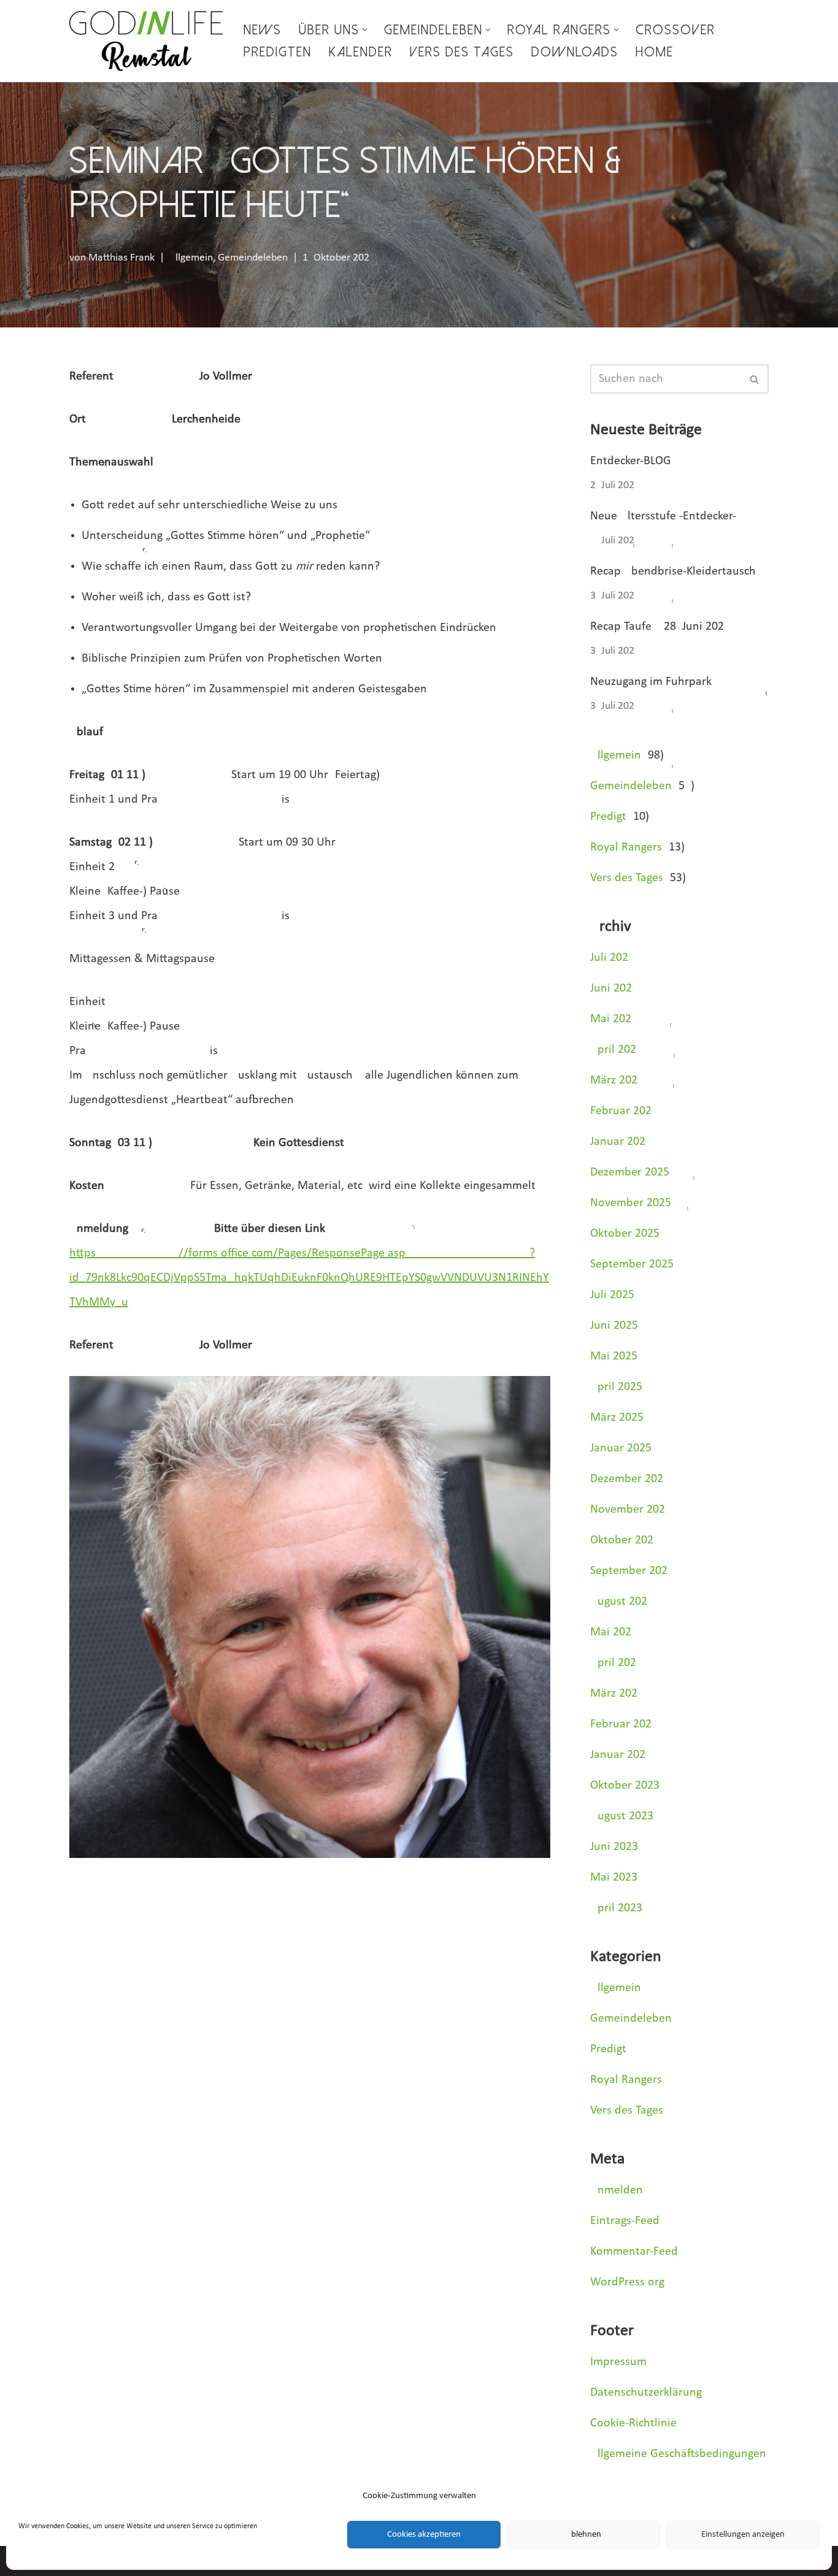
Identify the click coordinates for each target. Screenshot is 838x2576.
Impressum (618, 2362)
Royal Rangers (626, 847)
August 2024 (622, 1602)
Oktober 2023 (625, 1786)
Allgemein (191, 258)
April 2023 (616, 1908)
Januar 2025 (621, 1448)
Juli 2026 (609, 958)
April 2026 (613, 1050)
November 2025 (631, 1203)
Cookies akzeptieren (424, 2535)
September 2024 (632, 1571)
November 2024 (631, 1510)
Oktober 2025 (625, 1234)
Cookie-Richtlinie (633, 2423)
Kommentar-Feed (634, 2252)
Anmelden (617, 2190)
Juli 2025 (612, 1295)
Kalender (361, 52)
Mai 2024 (614, 1632)
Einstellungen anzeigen (743, 2535)
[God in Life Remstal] (146, 41)
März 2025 (617, 1418)
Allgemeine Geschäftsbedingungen (678, 2454)
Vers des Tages (462, 52)
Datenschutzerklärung (646, 2393)
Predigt (608, 817)
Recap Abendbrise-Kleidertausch (673, 571)
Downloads (575, 52)
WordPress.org (627, 2282)
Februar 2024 (624, 1724)
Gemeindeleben (253, 258)
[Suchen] (755, 379)
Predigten (278, 52)
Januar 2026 (618, 1142)
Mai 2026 (611, 1019)
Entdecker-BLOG (631, 461)
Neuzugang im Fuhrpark (651, 682)
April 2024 (616, 1663)
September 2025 (632, 1264)
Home (655, 52)
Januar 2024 (621, 1755)
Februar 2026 (621, 1111)
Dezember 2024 (630, 1479)
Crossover (675, 30)
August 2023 (622, 1816)
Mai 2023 (614, 1878)
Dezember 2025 (630, 1172)
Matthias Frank (121, 258)
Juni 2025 (614, 1326)
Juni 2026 (611, 988)
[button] (365, 30)
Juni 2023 (614, 1847)
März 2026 (614, 1080)
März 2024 (617, 1694)
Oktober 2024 (625, 1540)
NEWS (263, 30)
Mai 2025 (614, 1356)
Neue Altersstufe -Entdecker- (663, 516)
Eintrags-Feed (625, 2221)
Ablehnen (583, 2535)
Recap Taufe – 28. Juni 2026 (657, 627)
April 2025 (616, 1387)
